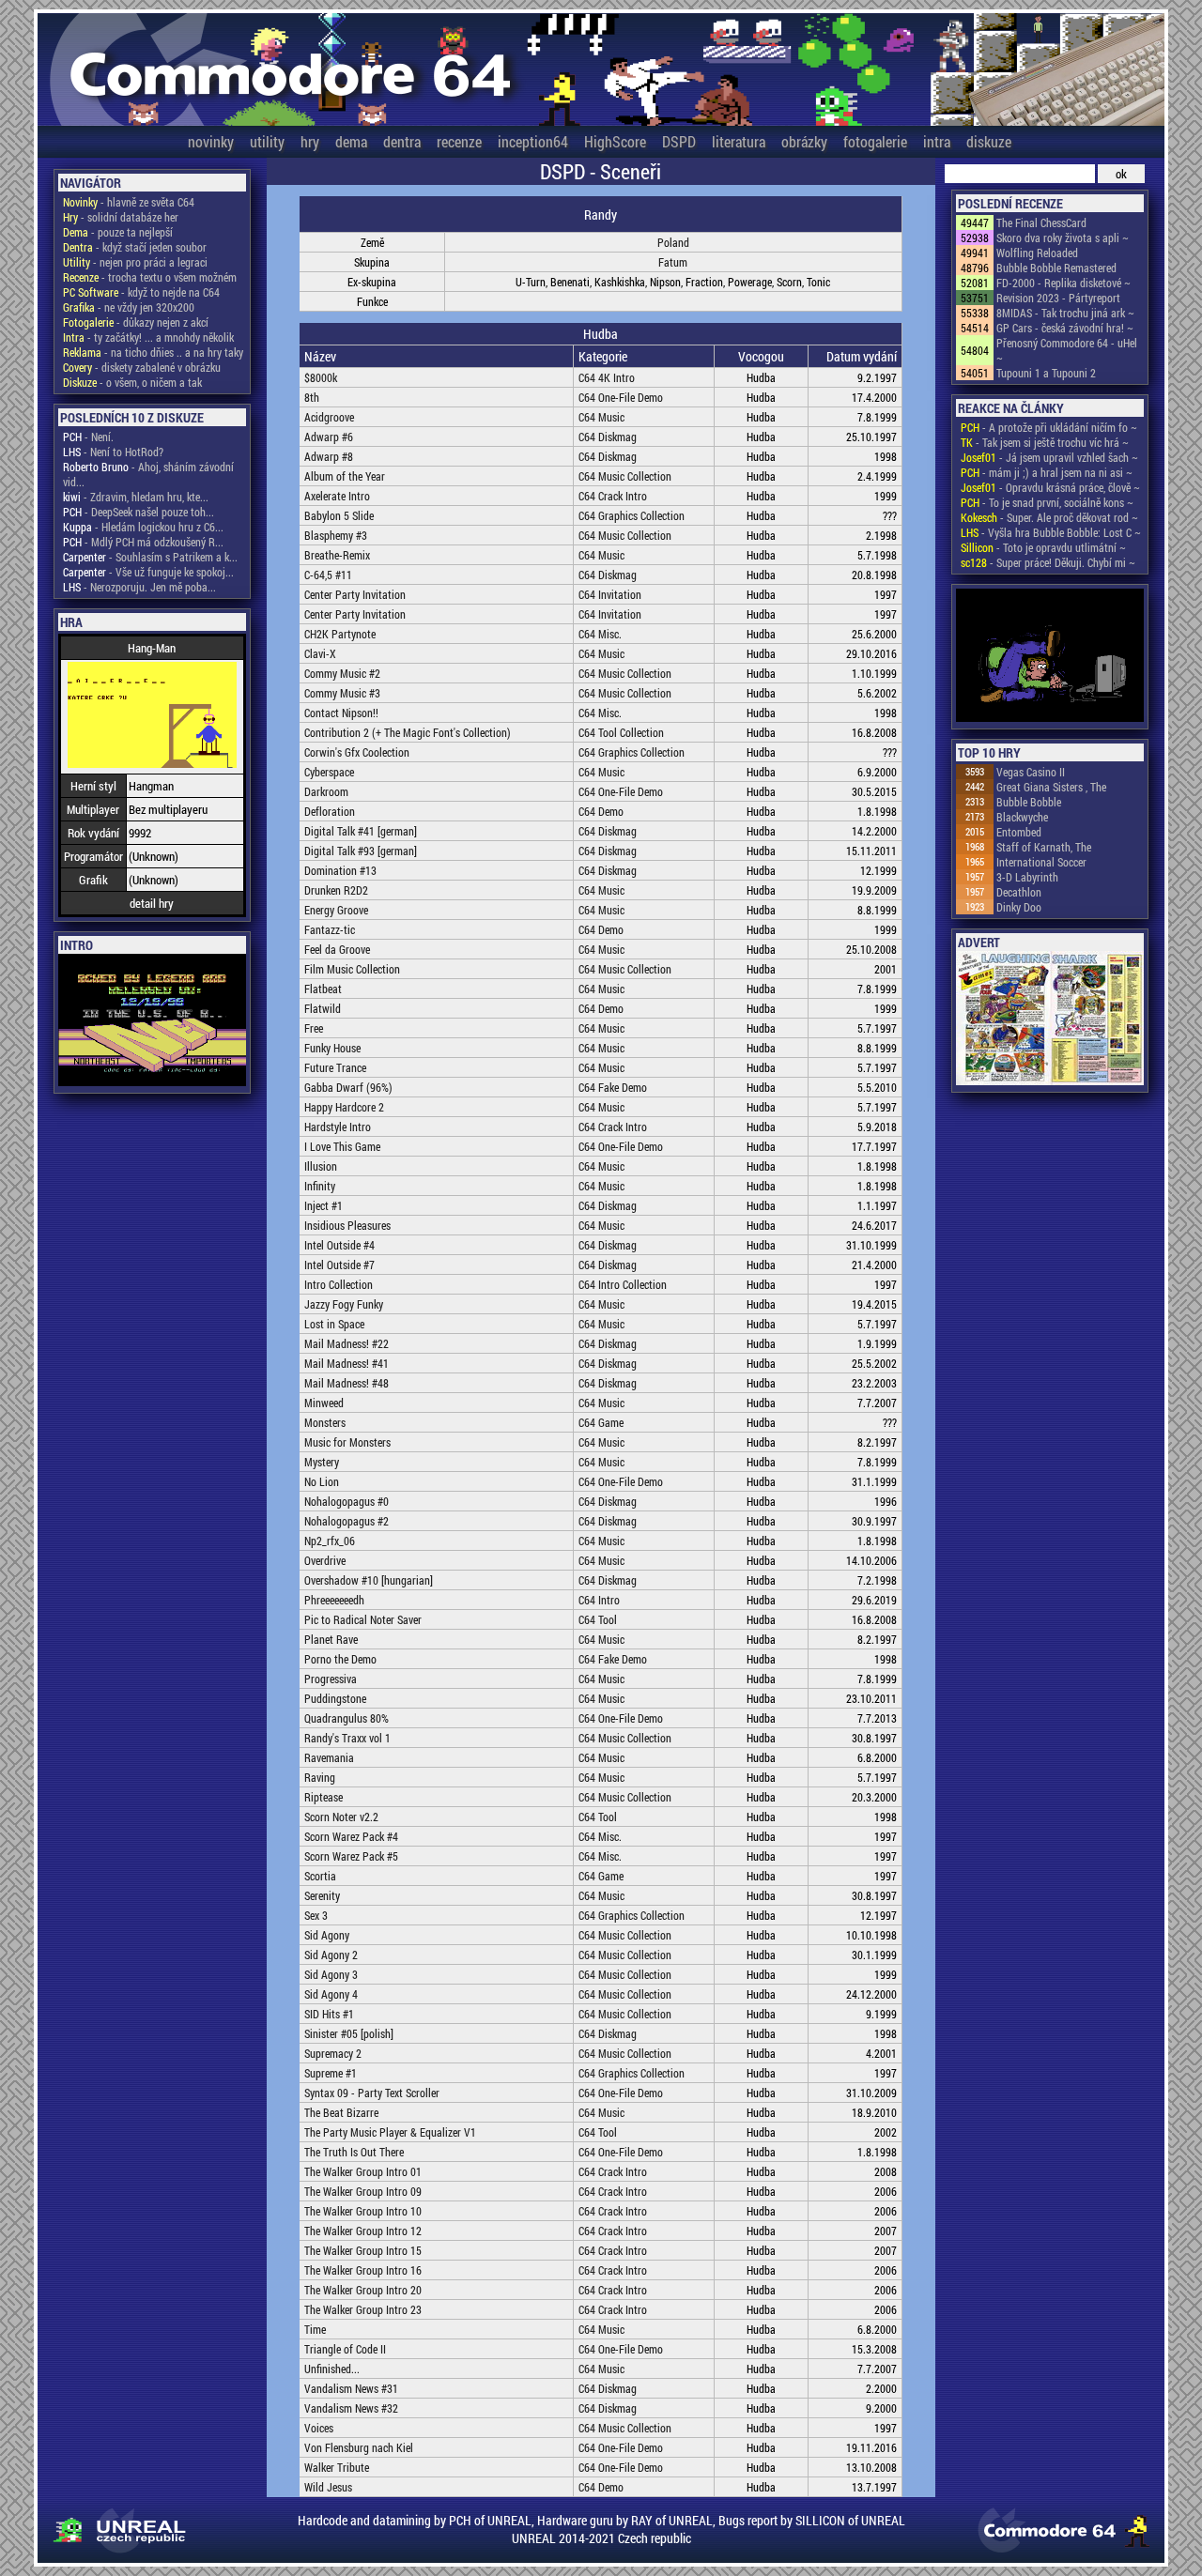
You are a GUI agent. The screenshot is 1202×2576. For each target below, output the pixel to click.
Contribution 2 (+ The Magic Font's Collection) (408, 732)
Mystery (322, 1462)
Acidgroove (329, 417)
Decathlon (1019, 892)
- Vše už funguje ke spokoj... (148, 572)
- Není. (88, 437)
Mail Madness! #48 (347, 1383)
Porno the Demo (340, 1659)
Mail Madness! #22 (347, 1343)
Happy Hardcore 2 (344, 1107)
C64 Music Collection (625, 476)
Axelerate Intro (337, 496)
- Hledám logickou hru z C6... (143, 527)
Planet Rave (331, 1639)
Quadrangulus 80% (347, 1718)
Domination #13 (340, 870)
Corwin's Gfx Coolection (357, 752)
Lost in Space (334, 1324)
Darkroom (326, 791)
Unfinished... (332, 2369)
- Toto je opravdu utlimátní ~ (1043, 547)
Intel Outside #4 (339, 1245)
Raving (320, 1777)
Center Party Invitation (355, 594)
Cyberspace (329, 772)
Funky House (332, 1048)
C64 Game (601, 1422)
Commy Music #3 (342, 693)
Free (314, 1028)
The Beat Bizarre (341, 2112)
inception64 (533, 141)
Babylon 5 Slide (339, 515)
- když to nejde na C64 (141, 292)
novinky (211, 141)
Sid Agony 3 (331, 1974)
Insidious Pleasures (347, 1225)
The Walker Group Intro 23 (363, 2309)
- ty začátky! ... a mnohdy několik (148, 337)
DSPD (679, 141)
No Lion (322, 1481)
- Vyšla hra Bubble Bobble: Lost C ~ (1051, 532)
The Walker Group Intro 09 (363, 2191)
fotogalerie (875, 141)
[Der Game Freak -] (1050, 657)
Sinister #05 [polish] (349, 2033)
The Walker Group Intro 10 (363, 2211)
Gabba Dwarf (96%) (348, 1087)
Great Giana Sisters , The (1051, 787)
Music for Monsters (347, 1442)
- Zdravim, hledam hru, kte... (136, 497)
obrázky (804, 141)
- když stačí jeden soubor (135, 247)
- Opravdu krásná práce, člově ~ (1050, 487)
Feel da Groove (337, 949)
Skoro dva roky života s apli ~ (1063, 238)
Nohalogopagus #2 (347, 1521)
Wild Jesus (328, 2487)
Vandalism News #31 (351, 2388)
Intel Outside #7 (339, 1265)
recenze (459, 141)
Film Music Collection (352, 969)
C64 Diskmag (608, 437)
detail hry (152, 903)
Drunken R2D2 (336, 890)
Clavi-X (320, 653)
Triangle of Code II (345, 2349)
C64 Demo (601, 811)
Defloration (330, 811)
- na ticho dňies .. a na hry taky (153, 352)
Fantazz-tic (330, 929)
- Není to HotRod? (113, 452)
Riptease (324, 1797)
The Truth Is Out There (354, 2152)
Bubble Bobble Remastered (1056, 268)
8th (312, 397)
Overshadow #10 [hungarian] (369, 1580)
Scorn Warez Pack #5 (351, 1856)
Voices (319, 2428)
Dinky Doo (1019, 907)
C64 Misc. (600, 634)
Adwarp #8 (329, 456)
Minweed (324, 1403)
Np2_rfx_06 (330, 1541)
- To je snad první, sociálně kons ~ (1047, 502)
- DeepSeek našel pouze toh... (139, 512)
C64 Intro (599, 1600)
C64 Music (601, 417)
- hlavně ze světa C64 (129, 202)
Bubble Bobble (1029, 802)
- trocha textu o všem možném (150, 277)
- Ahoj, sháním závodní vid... (148, 474)
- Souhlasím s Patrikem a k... (150, 557)
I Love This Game (342, 1146)
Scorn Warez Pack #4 (351, 1836)
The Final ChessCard (1041, 222)
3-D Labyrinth (1027, 877)
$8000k (321, 377)
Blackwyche (1022, 817)
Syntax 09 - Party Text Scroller (372, 2093)
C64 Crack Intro (613, 496)
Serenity (322, 1895)
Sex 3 (316, 1915)
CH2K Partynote (340, 634)
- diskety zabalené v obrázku (142, 367)
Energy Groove (336, 910)
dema (351, 141)
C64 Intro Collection (623, 1284)
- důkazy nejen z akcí (136, 322)
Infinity (320, 1186)
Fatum (673, 262)
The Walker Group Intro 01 (363, 2171)
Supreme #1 (331, 2073)
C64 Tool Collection (621, 732)
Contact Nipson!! (341, 713)
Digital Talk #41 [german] (361, 831)
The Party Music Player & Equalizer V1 (390, 2132)
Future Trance (335, 1067)
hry (310, 141)
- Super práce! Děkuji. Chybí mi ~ (1048, 562)
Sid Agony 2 (331, 1955)
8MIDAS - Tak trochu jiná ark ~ (1065, 313)
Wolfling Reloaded (1037, 253)
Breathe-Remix (337, 555)
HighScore (615, 141)
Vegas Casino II (1031, 772)
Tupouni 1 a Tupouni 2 (1046, 373)
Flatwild (323, 1008)
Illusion (321, 1166)
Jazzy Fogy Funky (344, 1304)
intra (937, 141)
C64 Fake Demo (613, 1087)
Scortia (320, 1876)
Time (315, 2329)
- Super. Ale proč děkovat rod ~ (1049, 517)
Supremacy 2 (333, 2053)
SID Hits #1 (329, 2014)
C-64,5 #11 (328, 575)
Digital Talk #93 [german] (361, 851)
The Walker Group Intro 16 (363, 2270)
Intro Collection (339, 1284)
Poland (673, 242)
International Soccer (1041, 862)
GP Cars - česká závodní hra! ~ (1065, 328)
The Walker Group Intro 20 (363, 2290)
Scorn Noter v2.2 (341, 1817)
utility (267, 141)
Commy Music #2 (342, 673)
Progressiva (331, 1679)
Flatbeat (323, 989)
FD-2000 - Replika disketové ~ (1063, 283)
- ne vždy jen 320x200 (129, 307)
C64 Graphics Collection (632, 515)
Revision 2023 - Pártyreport (1058, 298)
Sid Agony (327, 1935)
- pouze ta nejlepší (118, 232)
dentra (402, 141)
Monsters (325, 1422)
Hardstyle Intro (338, 1127)
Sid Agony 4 (331, 1994)
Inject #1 (324, 1205)
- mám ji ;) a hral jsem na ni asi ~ (1047, 472)
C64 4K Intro (607, 377)
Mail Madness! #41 (347, 1363)
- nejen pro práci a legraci (135, 262)
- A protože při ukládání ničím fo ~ (1049, 427)
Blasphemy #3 (336, 535)
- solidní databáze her (121, 217)
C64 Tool (598, 1619)
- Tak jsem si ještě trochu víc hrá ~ (1045, 442)
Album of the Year (345, 476)
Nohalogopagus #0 (347, 1501)
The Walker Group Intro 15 (363, 2250)
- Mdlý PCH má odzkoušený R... (143, 542)
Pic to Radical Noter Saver (363, 1619)
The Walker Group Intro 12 (363, 2231)
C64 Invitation (610, 594)
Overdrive (325, 1560)
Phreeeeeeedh (334, 1600)
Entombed (1019, 832)
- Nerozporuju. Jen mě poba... (139, 587)
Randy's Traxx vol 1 (347, 1738)
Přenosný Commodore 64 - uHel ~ (1067, 350)
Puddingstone (335, 1698)
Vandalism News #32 (351, 2408)
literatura (739, 141)
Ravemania (329, 1757)
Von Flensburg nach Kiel (359, 2447)
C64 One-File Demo (621, 397)
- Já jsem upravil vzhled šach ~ (1049, 457)
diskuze (989, 141)
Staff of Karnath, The (1044, 847)
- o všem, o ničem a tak (132, 382)
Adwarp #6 (329, 437)
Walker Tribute (337, 2467)
